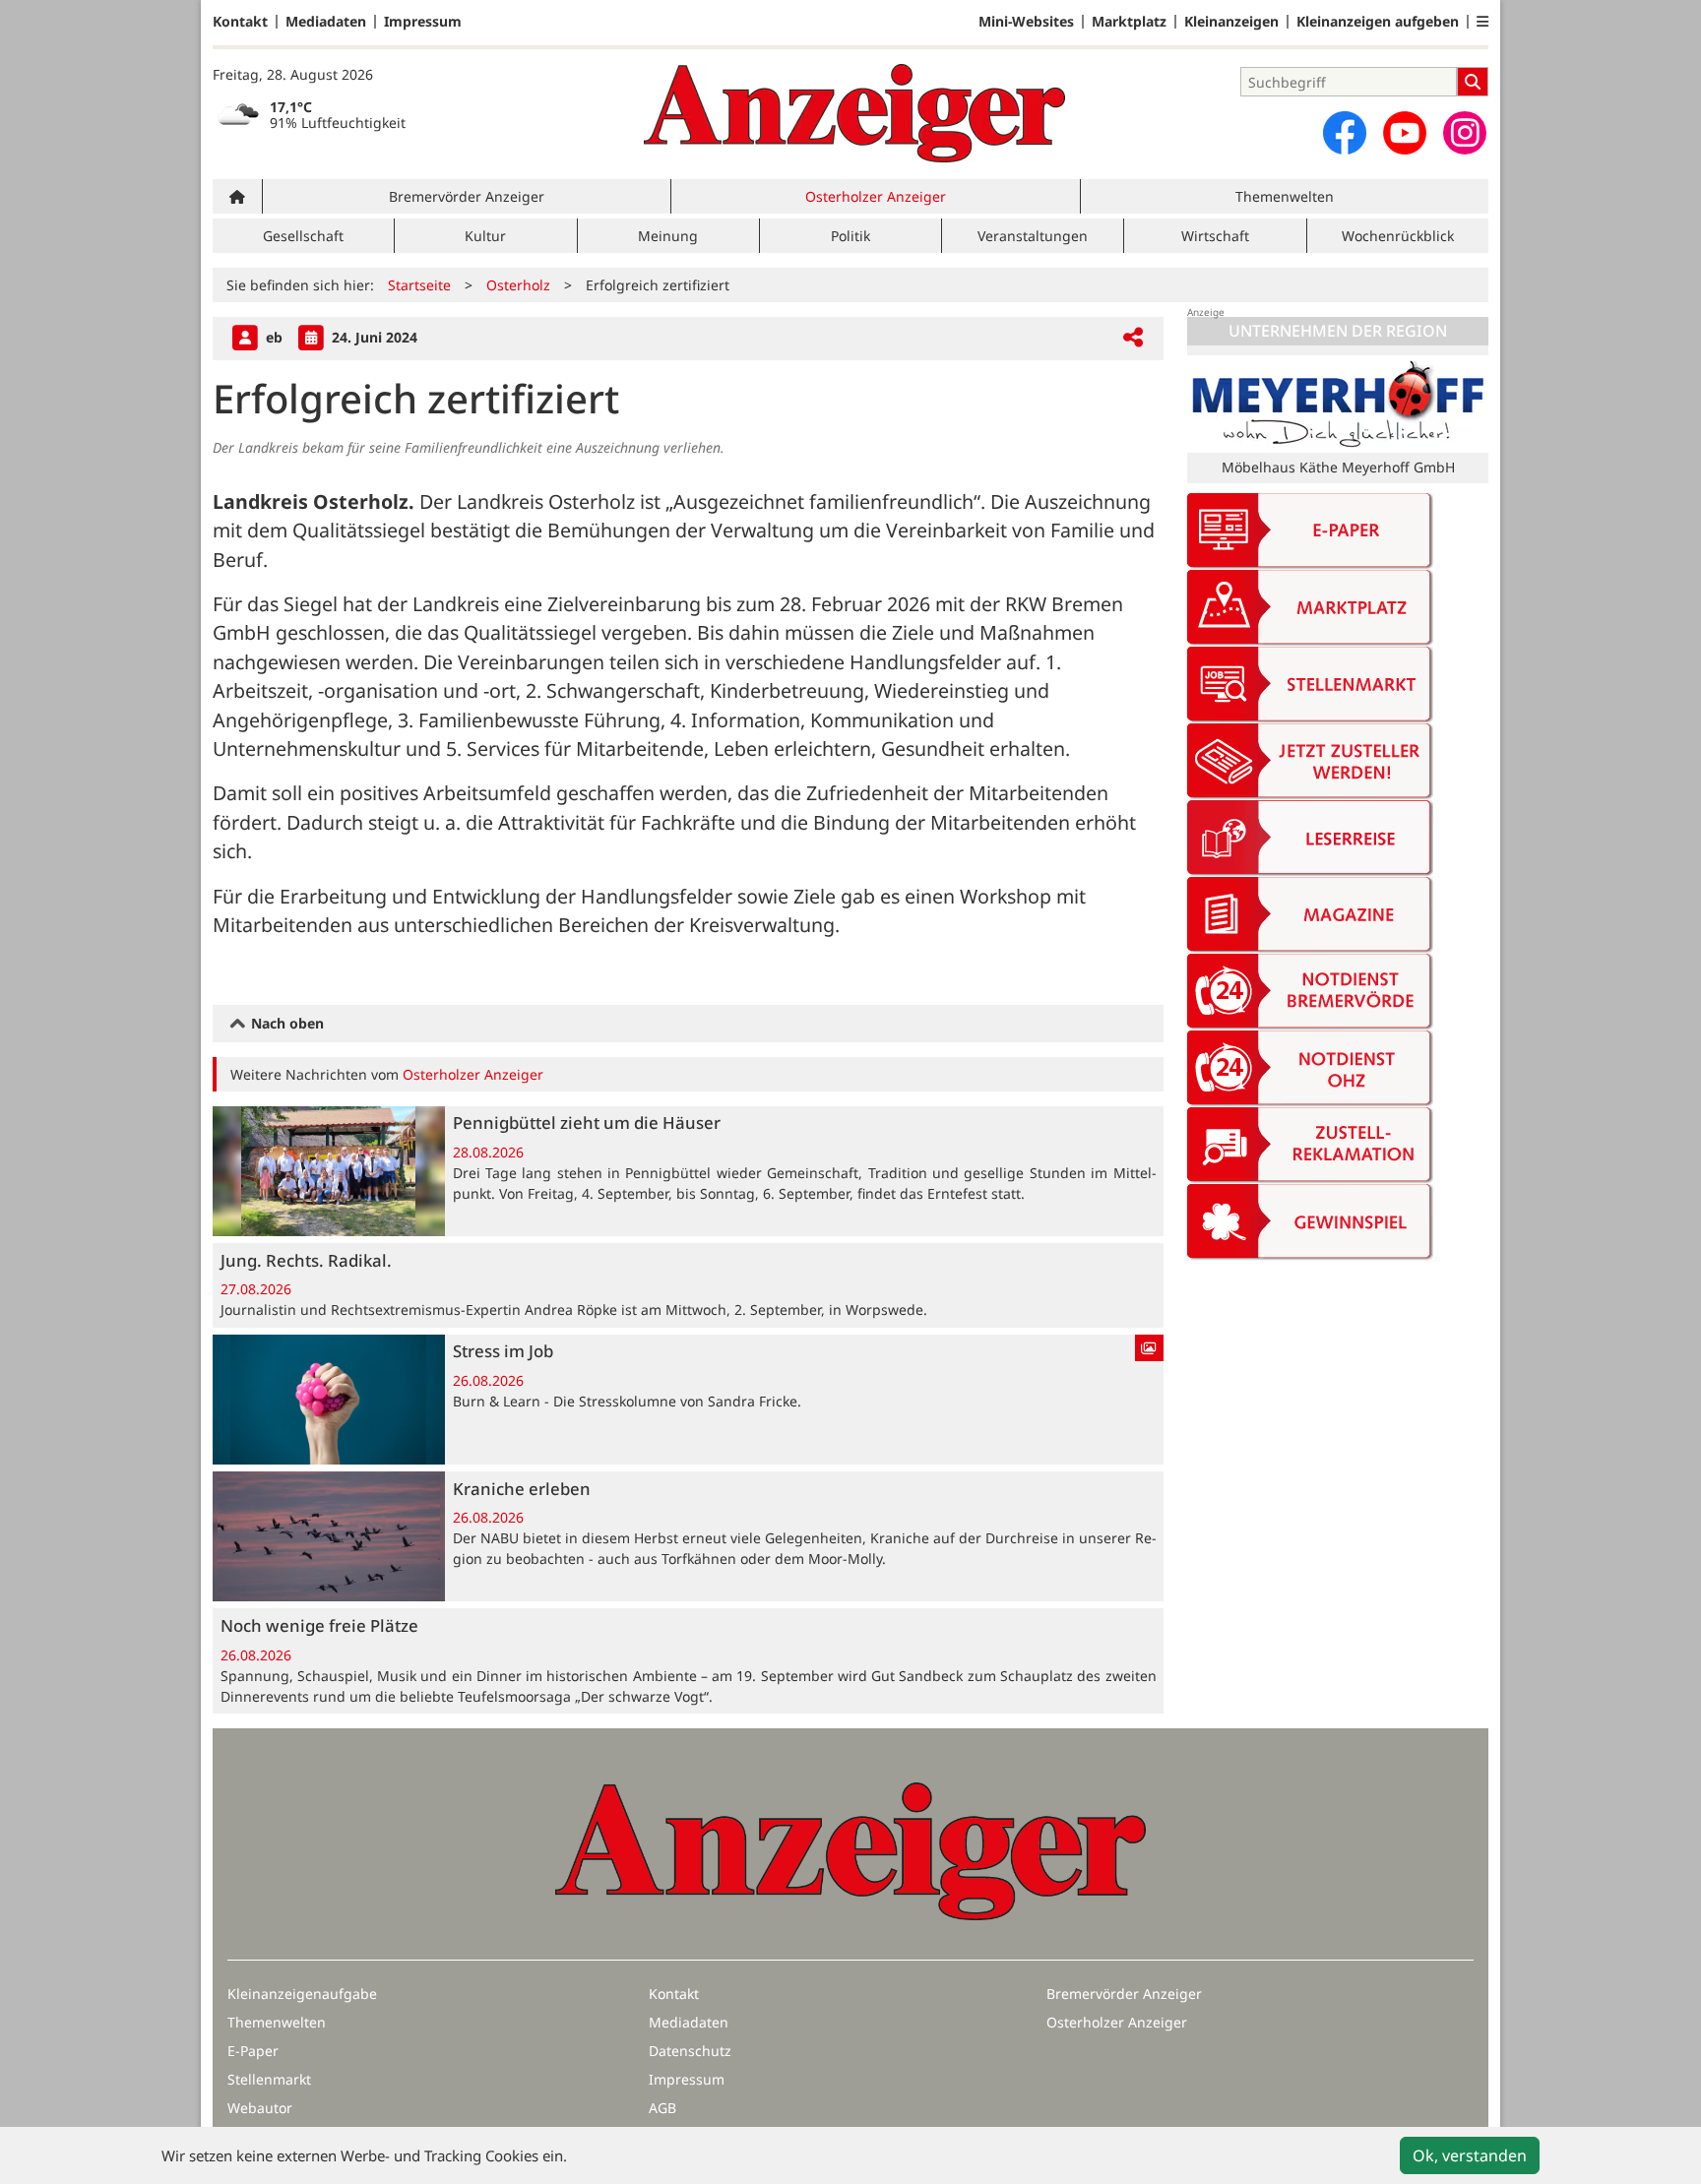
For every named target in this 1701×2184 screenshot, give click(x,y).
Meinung (668, 236)
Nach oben (285, 1023)
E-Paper (253, 2051)
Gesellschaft (303, 236)
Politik (850, 236)
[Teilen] (1133, 338)
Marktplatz (1129, 22)
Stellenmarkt (269, 2079)
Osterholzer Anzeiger (876, 196)
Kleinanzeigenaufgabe (302, 1994)
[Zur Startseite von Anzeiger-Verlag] (854, 113)
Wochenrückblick (1398, 236)
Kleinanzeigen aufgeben (1378, 22)
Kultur (485, 236)
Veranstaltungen (1033, 236)
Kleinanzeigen (1231, 22)
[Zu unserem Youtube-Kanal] (1405, 133)
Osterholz (518, 285)
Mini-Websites (1026, 22)
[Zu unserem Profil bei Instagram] (1465, 133)
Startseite (419, 285)
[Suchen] (1473, 82)
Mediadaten (326, 22)
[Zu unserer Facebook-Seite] (1345, 133)
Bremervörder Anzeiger (467, 196)
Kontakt (240, 22)
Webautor (260, 2108)
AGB (662, 2108)
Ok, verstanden (1470, 2155)
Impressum (423, 22)
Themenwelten (1285, 196)
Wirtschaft (1215, 236)
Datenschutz (690, 2051)
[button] (1482, 22)
